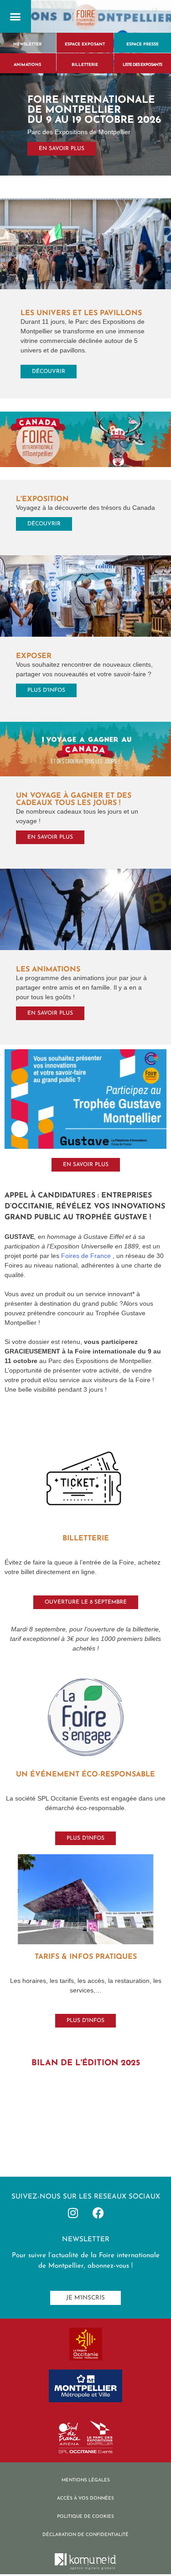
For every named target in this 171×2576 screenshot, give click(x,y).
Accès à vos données (85, 2498)
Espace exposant (85, 44)
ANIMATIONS (27, 65)
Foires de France (87, 1256)
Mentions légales (86, 2480)
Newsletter (27, 44)
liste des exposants (142, 65)
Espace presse (142, 44)
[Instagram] (73, 2213)
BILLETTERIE (85, 65)
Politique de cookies (85, 2517)
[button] (16, 16)
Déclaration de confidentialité (85, 2535)
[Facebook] (98, 2213)
